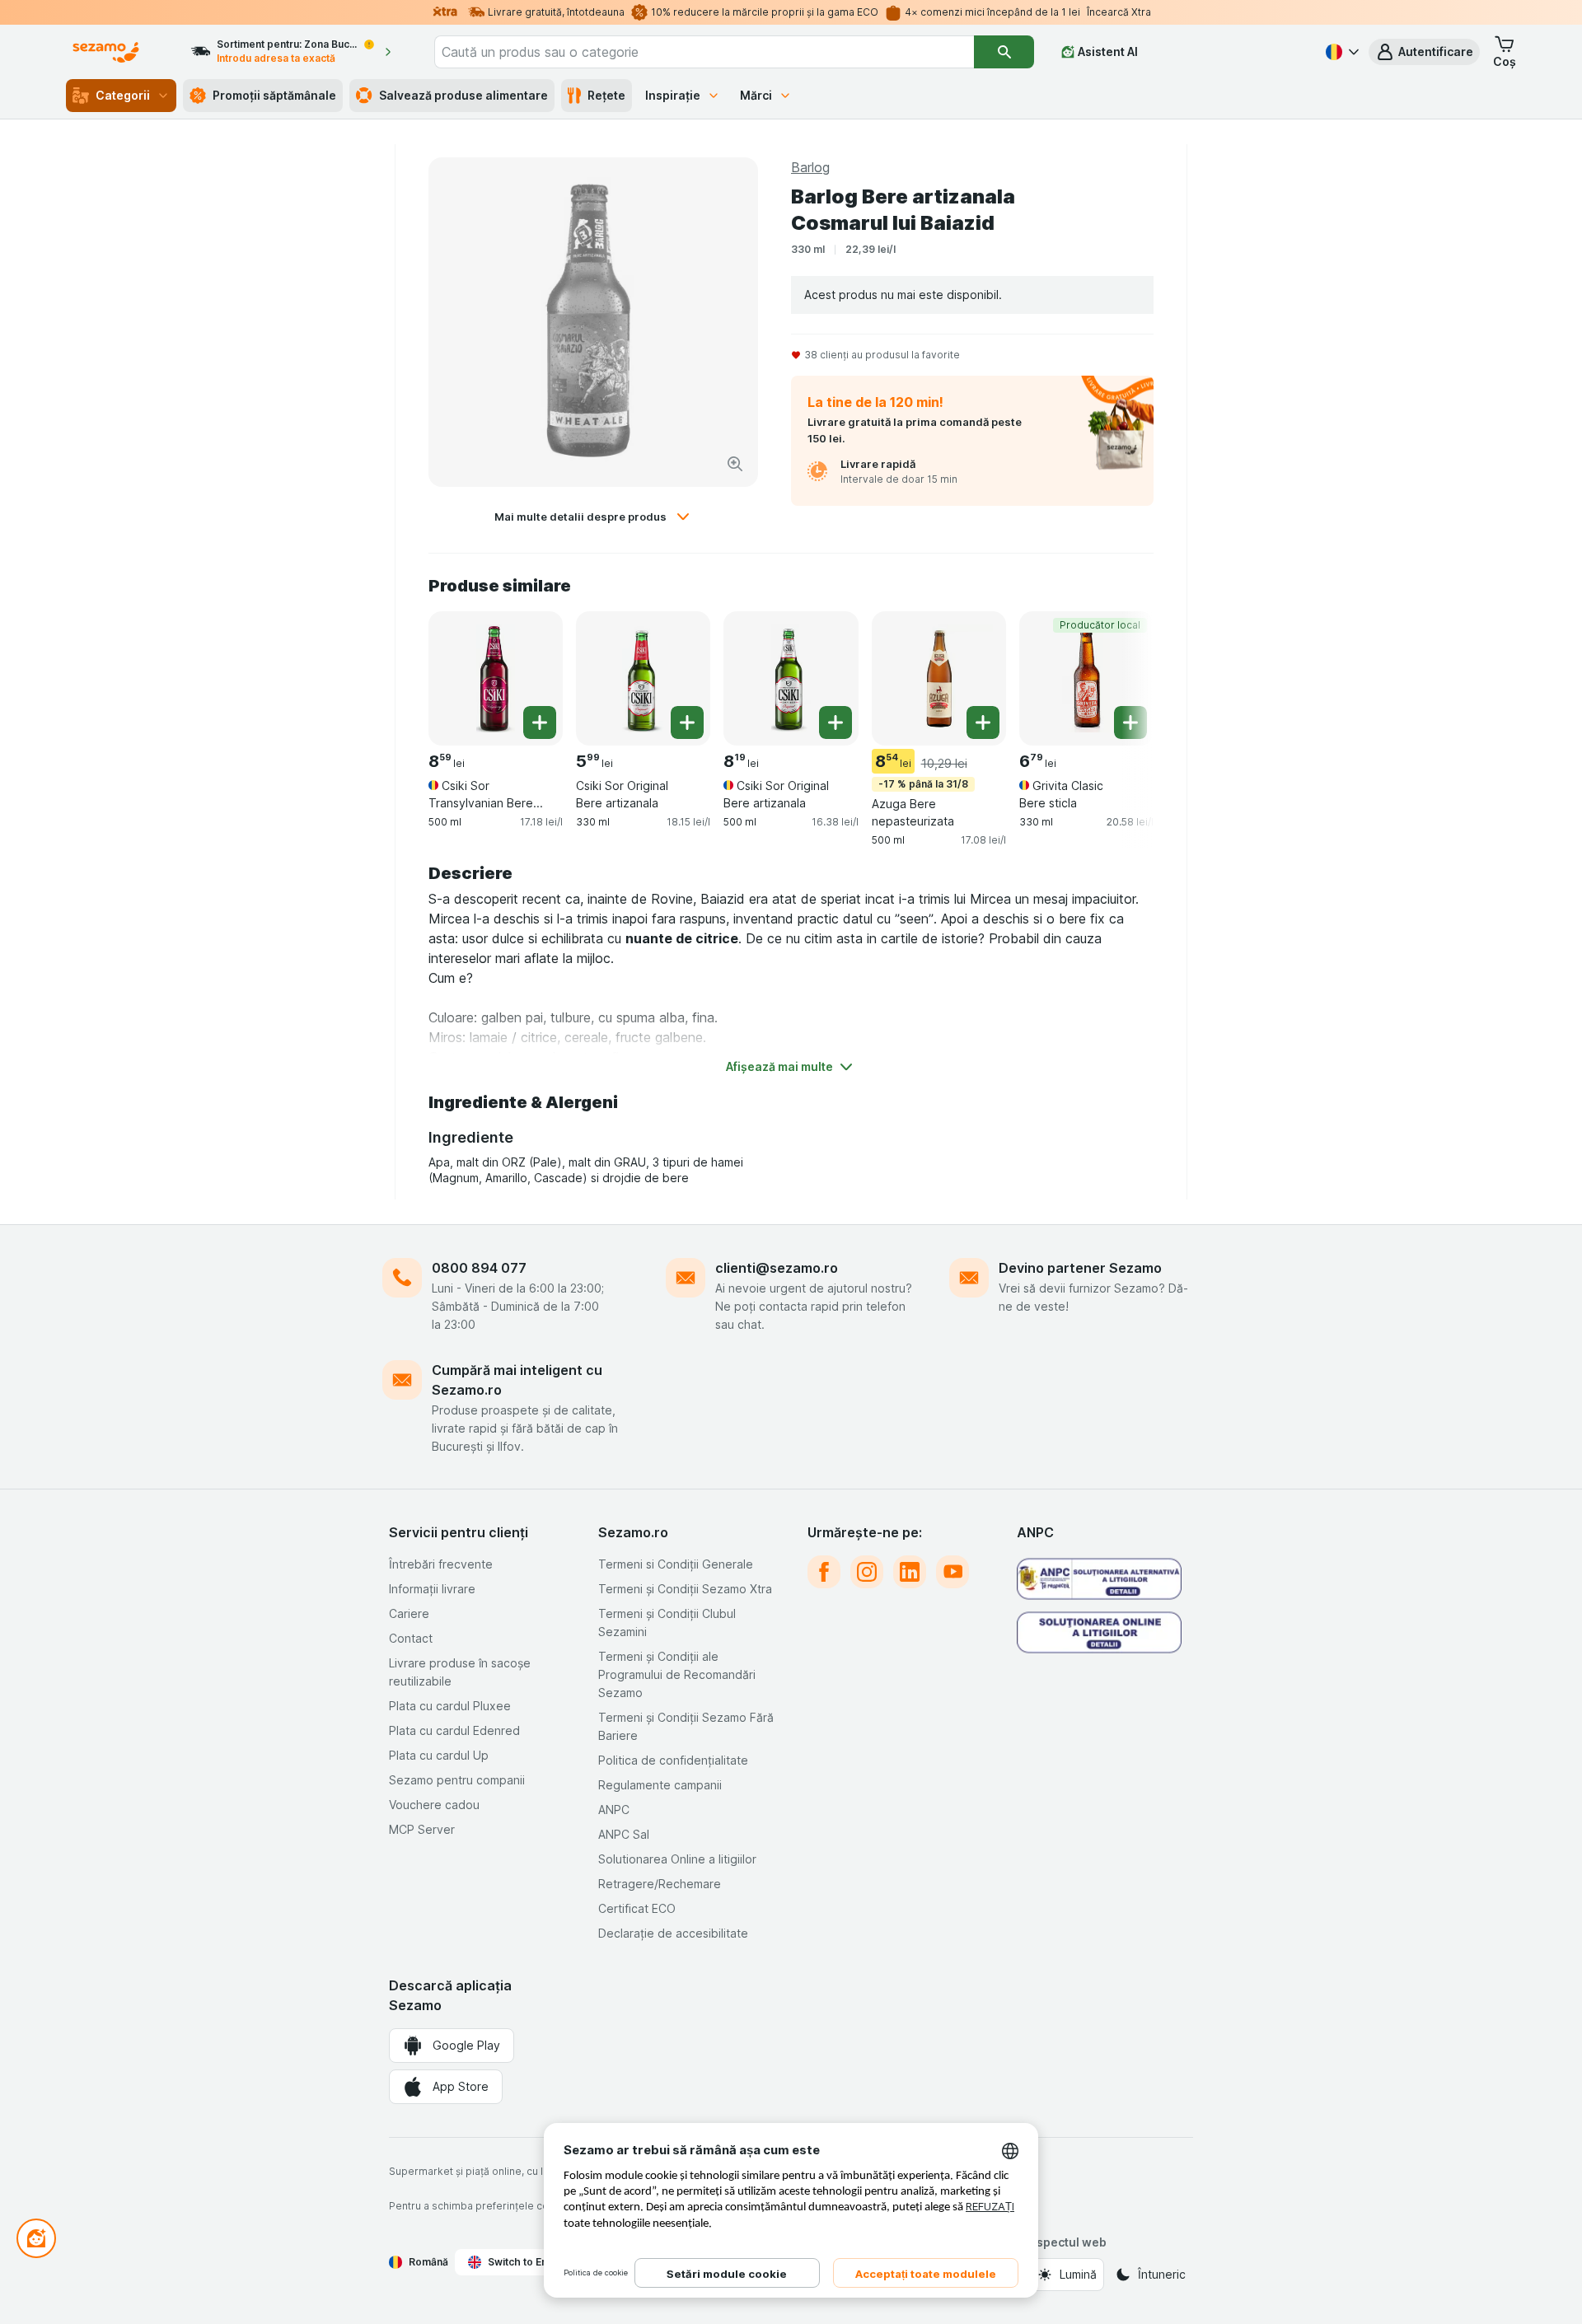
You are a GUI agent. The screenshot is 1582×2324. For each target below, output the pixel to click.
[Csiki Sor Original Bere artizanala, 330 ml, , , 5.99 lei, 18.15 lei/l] (643, 678)
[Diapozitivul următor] (1121, 677)
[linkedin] (910, 1572)
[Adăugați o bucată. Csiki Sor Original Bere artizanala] (687, 722)
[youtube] (952, 1572)
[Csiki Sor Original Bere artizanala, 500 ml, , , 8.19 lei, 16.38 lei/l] (791, 678)
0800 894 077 (479, 1268)
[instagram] (867, 1572)
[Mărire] (735, 464)
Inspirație (673, 95)
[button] (1424, 52)
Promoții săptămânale (274, 95)
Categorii (123, 95)
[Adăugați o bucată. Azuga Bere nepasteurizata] (983, 722)
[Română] (1341, 52)
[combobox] (704, 52)
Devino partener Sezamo (1080, 1268)
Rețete (606, 95)
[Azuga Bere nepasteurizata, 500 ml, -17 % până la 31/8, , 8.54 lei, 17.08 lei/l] (939, 678)
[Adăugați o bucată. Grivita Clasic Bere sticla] (1130, 722)
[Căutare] (1004, 52)
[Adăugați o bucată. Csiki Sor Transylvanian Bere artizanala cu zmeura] (540, 722)
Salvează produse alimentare (463, 95)
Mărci (756, 95)
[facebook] (824, 1572)
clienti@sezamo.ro (777, 1268)
